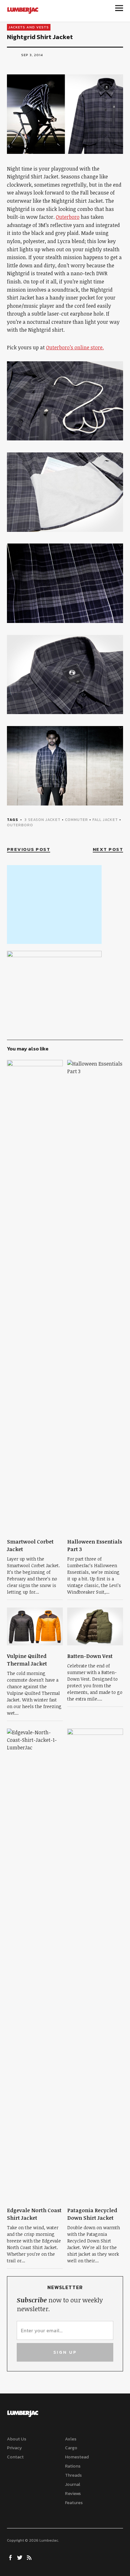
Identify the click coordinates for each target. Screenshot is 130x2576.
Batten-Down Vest (90, 1656)
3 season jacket (42, 820)
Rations (73, 2466)
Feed (30, 2557)
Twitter (21, 2557)
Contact (15, 2457)
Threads (73, 2475)
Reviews (73, 2494)
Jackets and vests (29, 27)
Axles (71, 2439)
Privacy (14, 2448)
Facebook (11, 2557)
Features (74, 2503)
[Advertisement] (54, 904)
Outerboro (68, 217)
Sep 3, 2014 (32, 55)
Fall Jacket (105, 820)
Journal (73, 2484)
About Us (17, 2439)
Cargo (71, 2448)
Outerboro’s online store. (75, 347)
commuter (77, 820)
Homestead (77, 2457)
